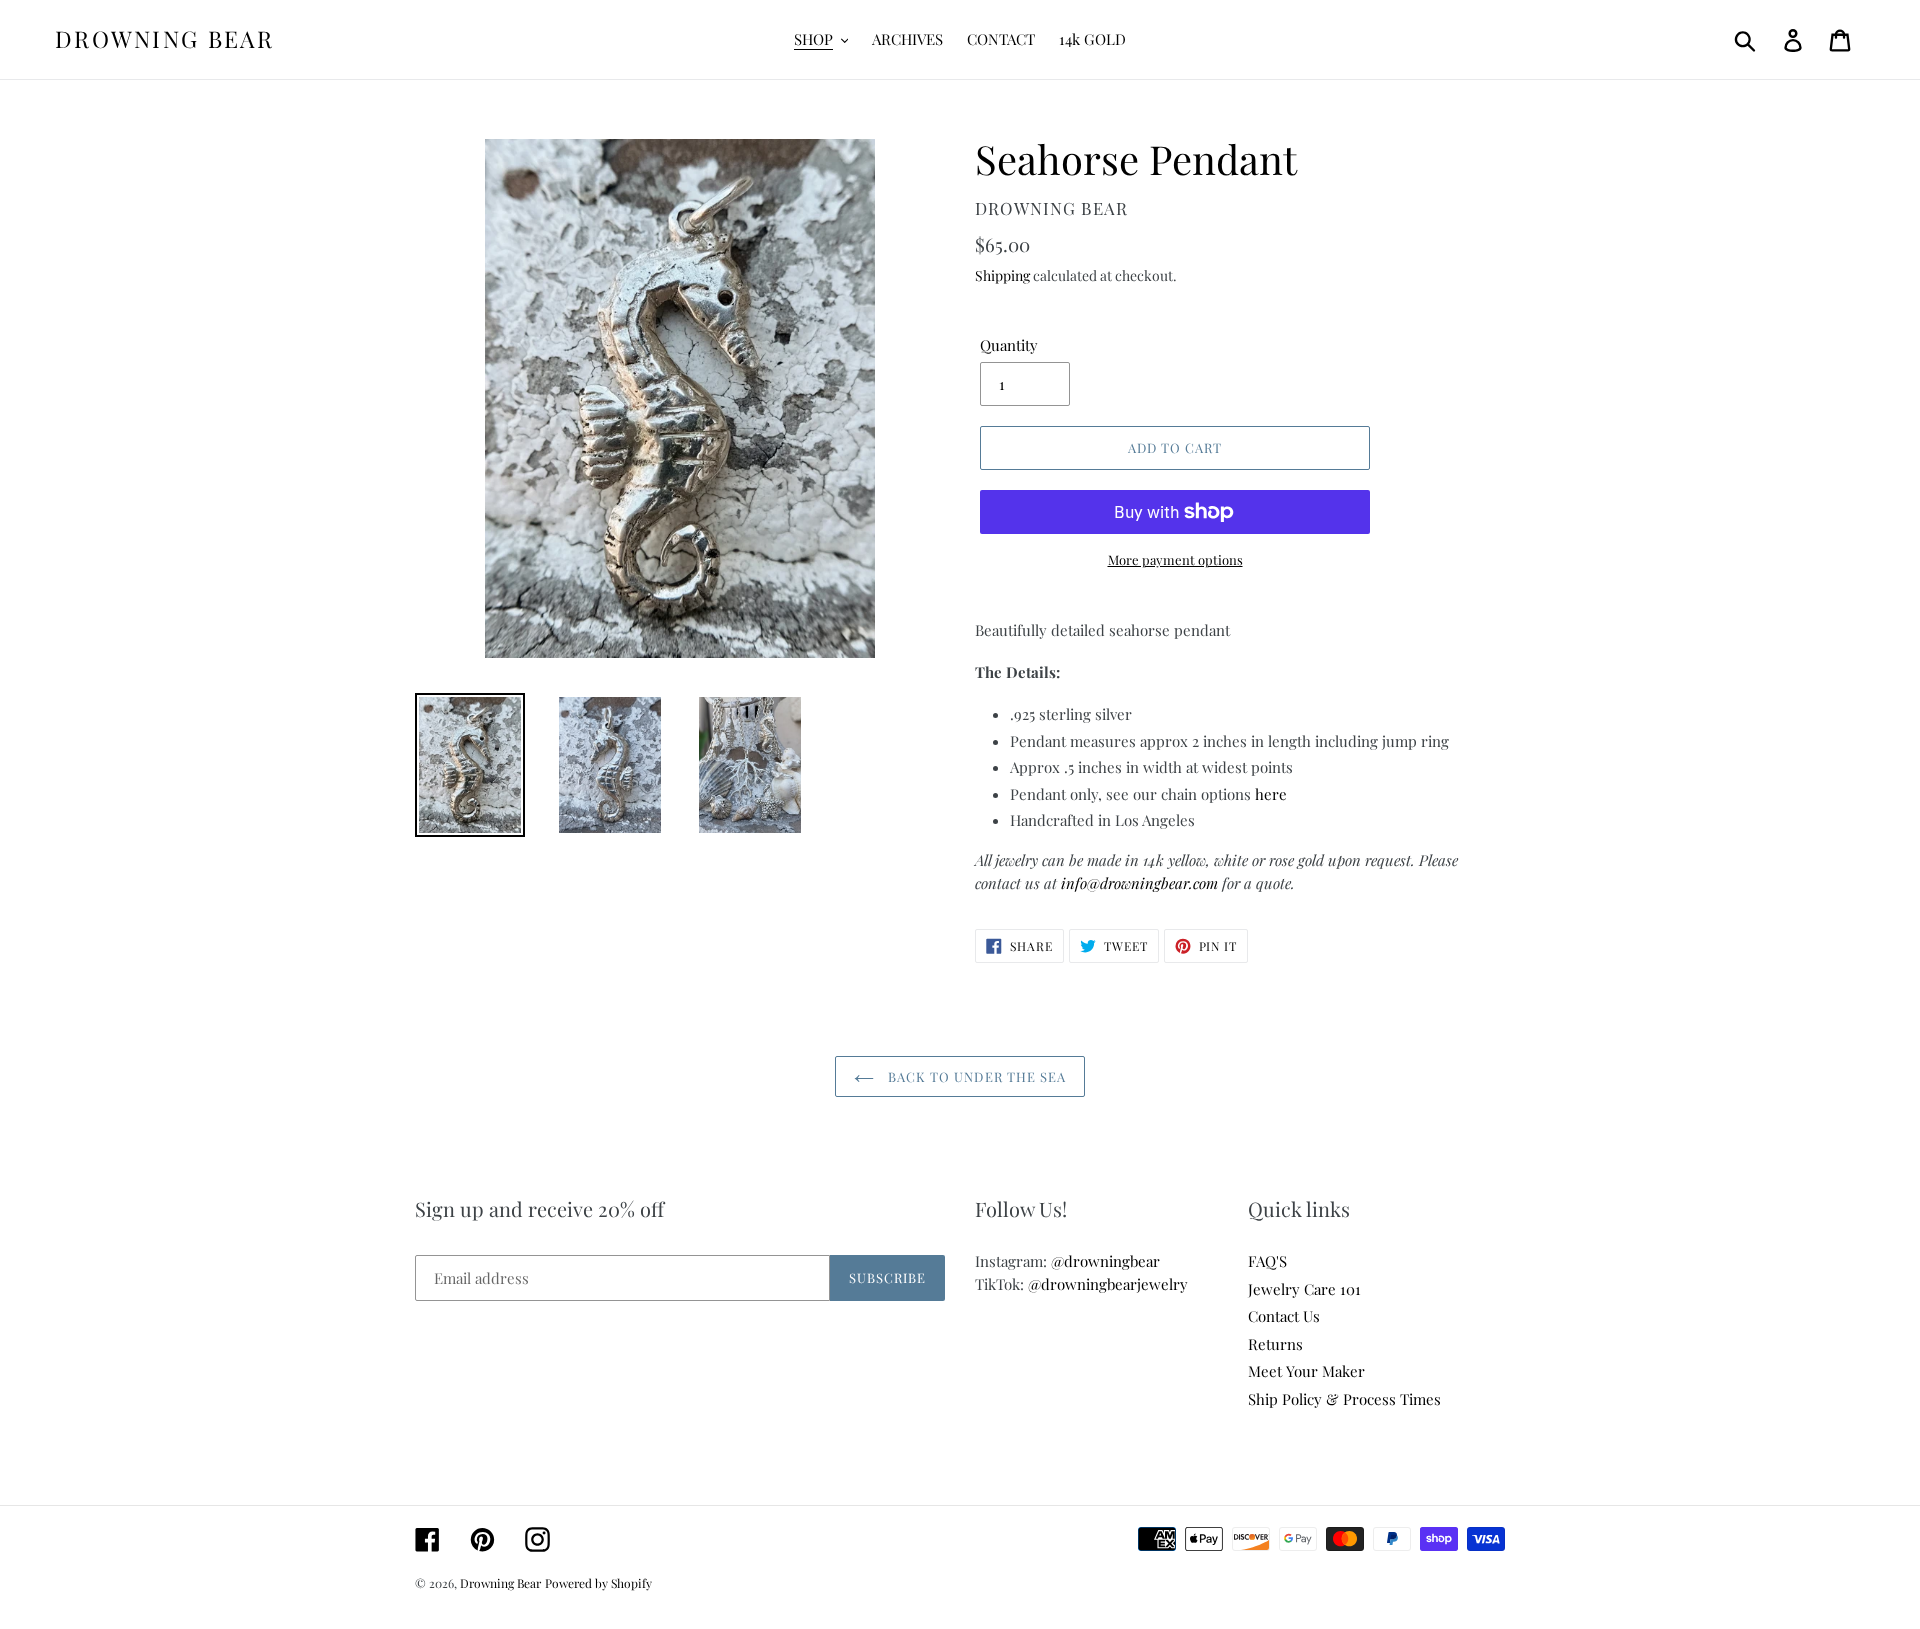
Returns (1275, 1344)
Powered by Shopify (598, 1583)
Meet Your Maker (1306, 1371)
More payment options (1175, 559)
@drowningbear (1105, 1261)
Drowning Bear (164, 39)
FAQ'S (1267, 1261)
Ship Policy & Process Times (1344, 1399)
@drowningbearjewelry (1108, 1284)
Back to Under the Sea (975, 1076)
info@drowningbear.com (1139, 883)
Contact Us (1284, 1316)
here (1271, 794)
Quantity (1009, 345)
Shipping (1002, 275)
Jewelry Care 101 (1304, 1289)
